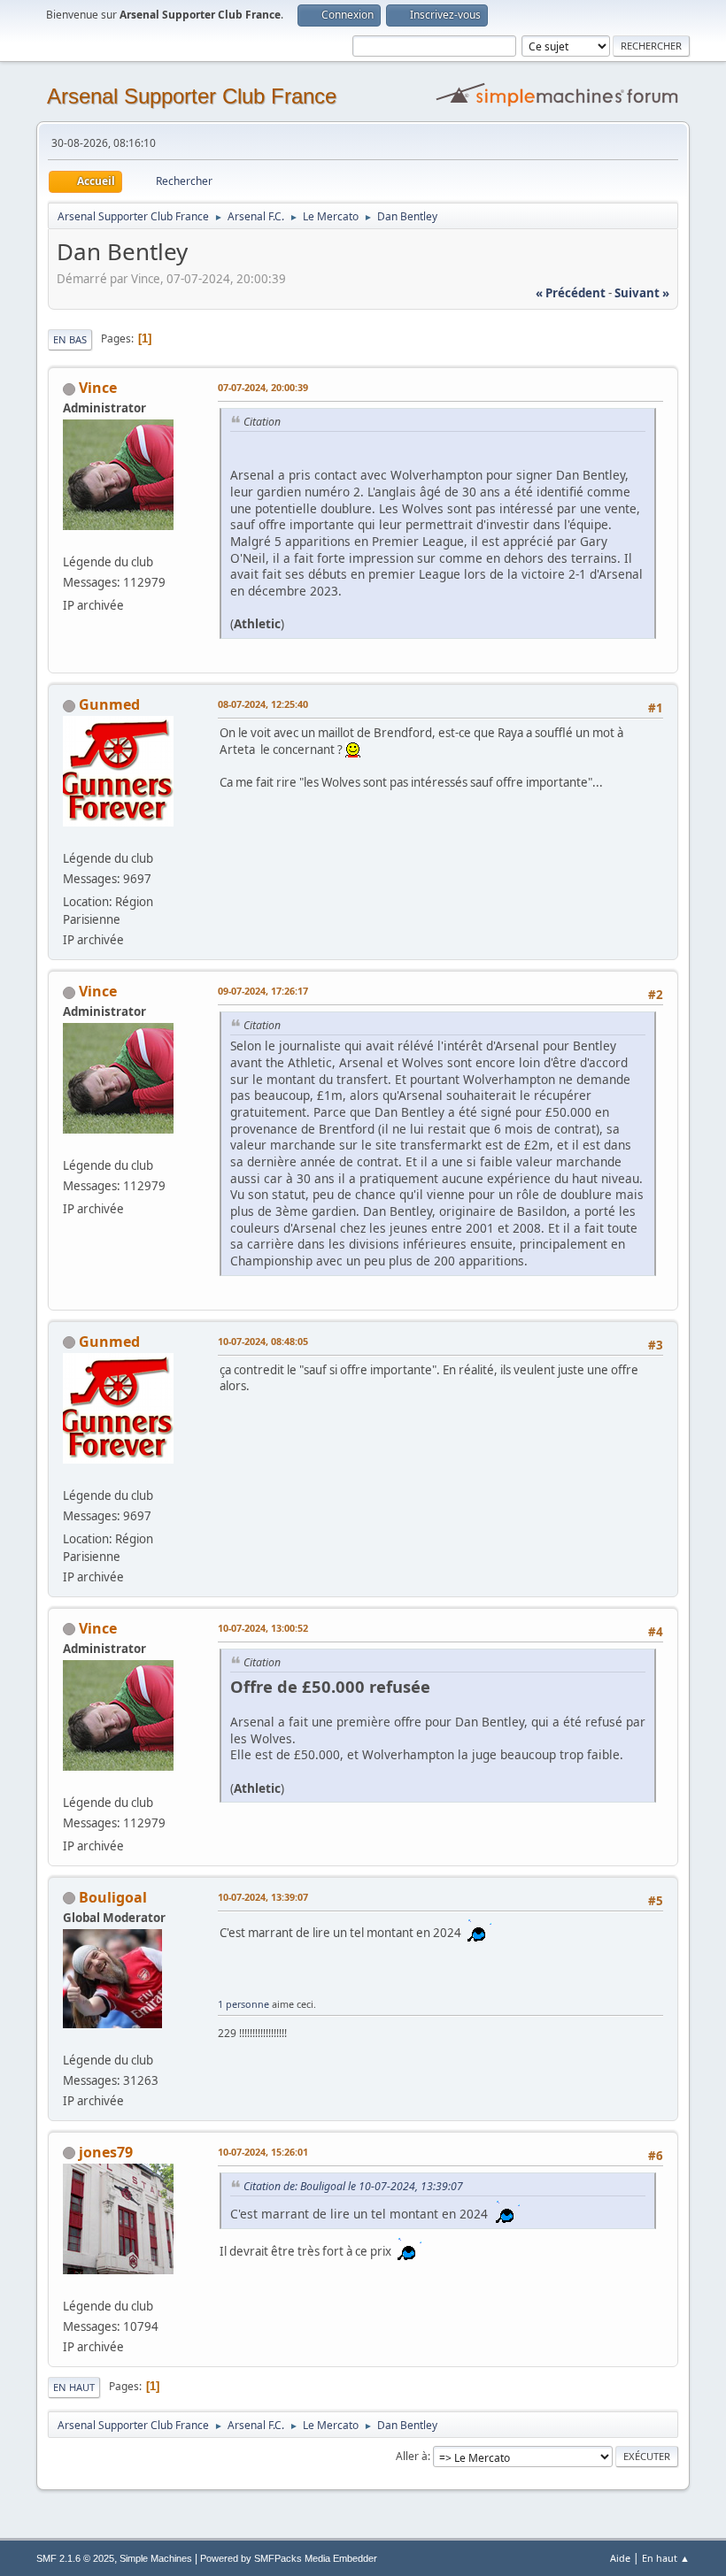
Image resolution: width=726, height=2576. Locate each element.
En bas (70, 339)
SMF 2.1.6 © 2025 (75, 2558)
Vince (98, 388)
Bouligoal (113, 1897)
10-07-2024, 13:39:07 (263, 1897)
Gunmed (109, 704)
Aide (620, 2558)
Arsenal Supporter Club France (192, 96)
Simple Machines (156, 2558)
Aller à (412, 2456)
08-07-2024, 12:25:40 (263, 704)
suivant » (642, 293)
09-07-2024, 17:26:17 (263, 991)
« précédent (571, 293)
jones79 (106, 2152)
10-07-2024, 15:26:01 (263, 2152)
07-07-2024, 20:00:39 (263, 387)
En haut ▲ (666, 2558)
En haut (74, 2387)
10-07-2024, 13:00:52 (263, 1628)
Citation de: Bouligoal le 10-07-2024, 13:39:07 (353, 2186)
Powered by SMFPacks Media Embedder (289, 2558)
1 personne (243, 2004)
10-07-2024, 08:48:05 (263, 1341)
